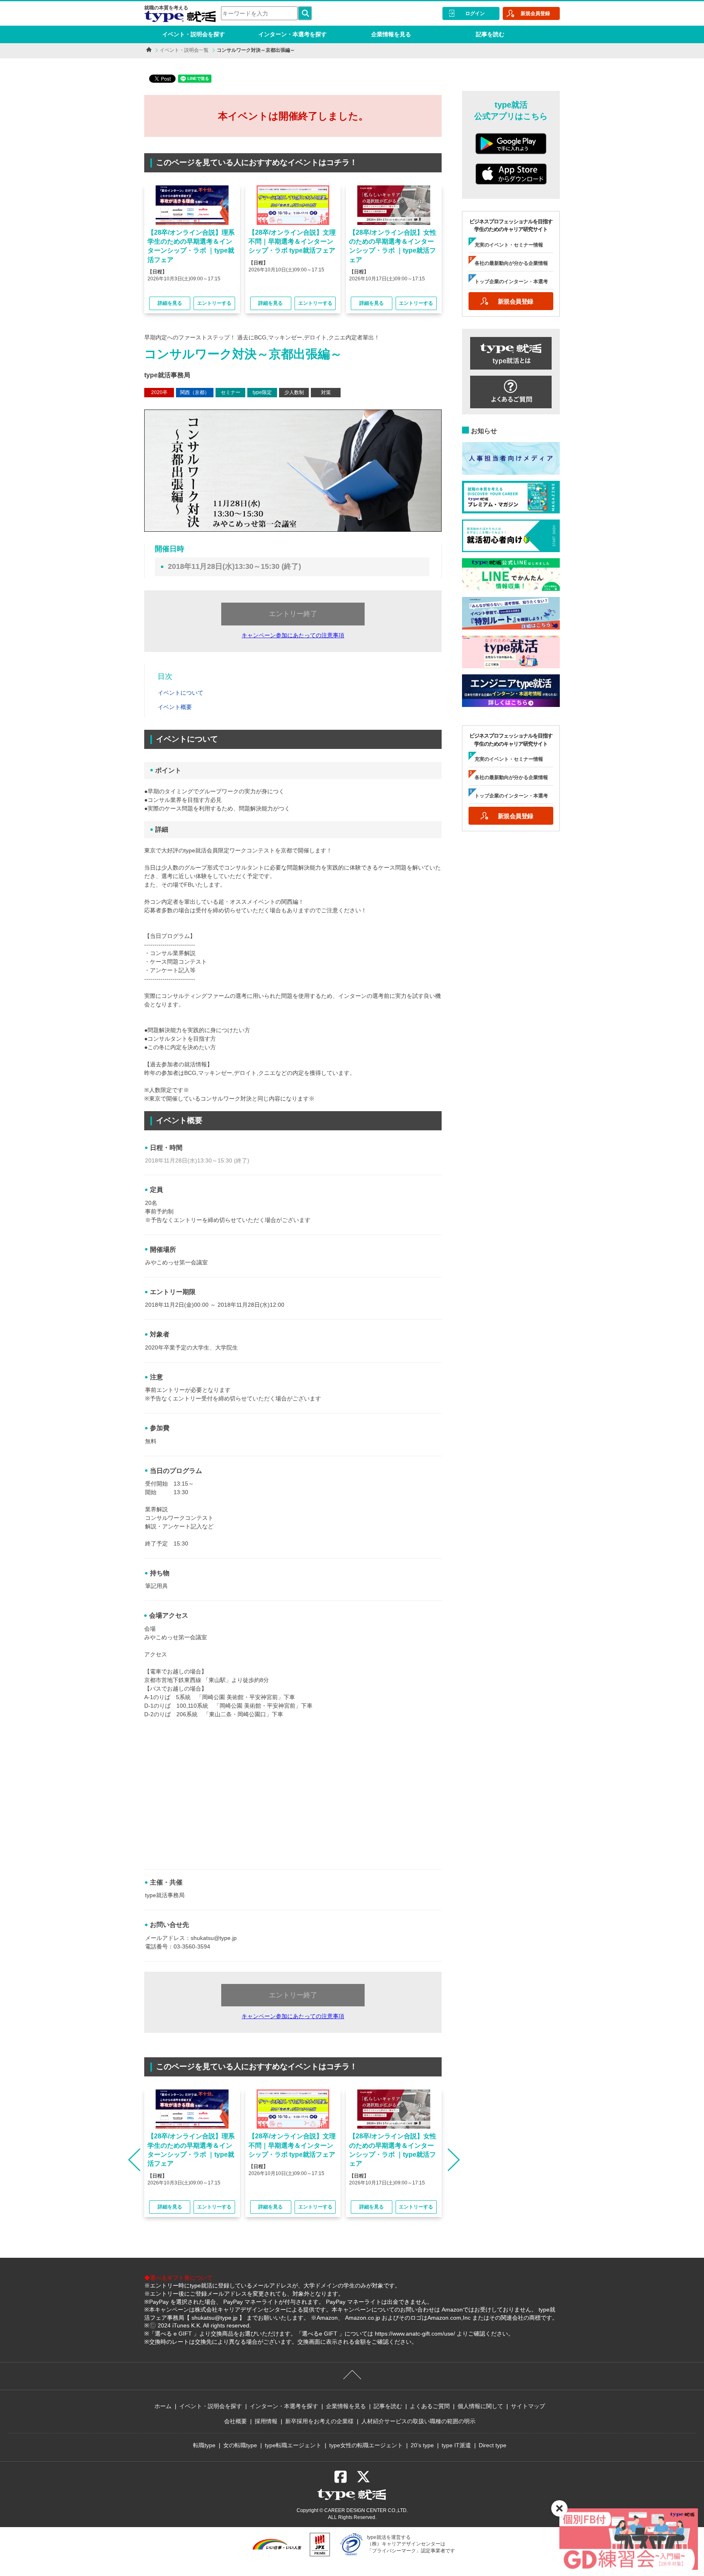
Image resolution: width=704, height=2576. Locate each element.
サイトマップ (528, 2406)
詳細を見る (170, 303)
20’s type (422, 2445)
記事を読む (490, 34)
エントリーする (214, 303)
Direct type (493, 2445)
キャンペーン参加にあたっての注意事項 (293, 635)
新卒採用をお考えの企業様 (319, 2421)
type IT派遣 (456, 2445)
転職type (204, 2445)
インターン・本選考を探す (293, 34)
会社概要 (235, 2421)
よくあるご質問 (430, 2406)
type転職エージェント (293, 2445)
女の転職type (240, 2445)
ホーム (163, 2406)
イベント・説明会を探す (194, 34)
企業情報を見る (391, 34)
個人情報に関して (480, 2406)
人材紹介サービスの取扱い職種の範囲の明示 (418, 2421)
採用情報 (266, 2421)
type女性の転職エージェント (366, 2445)
